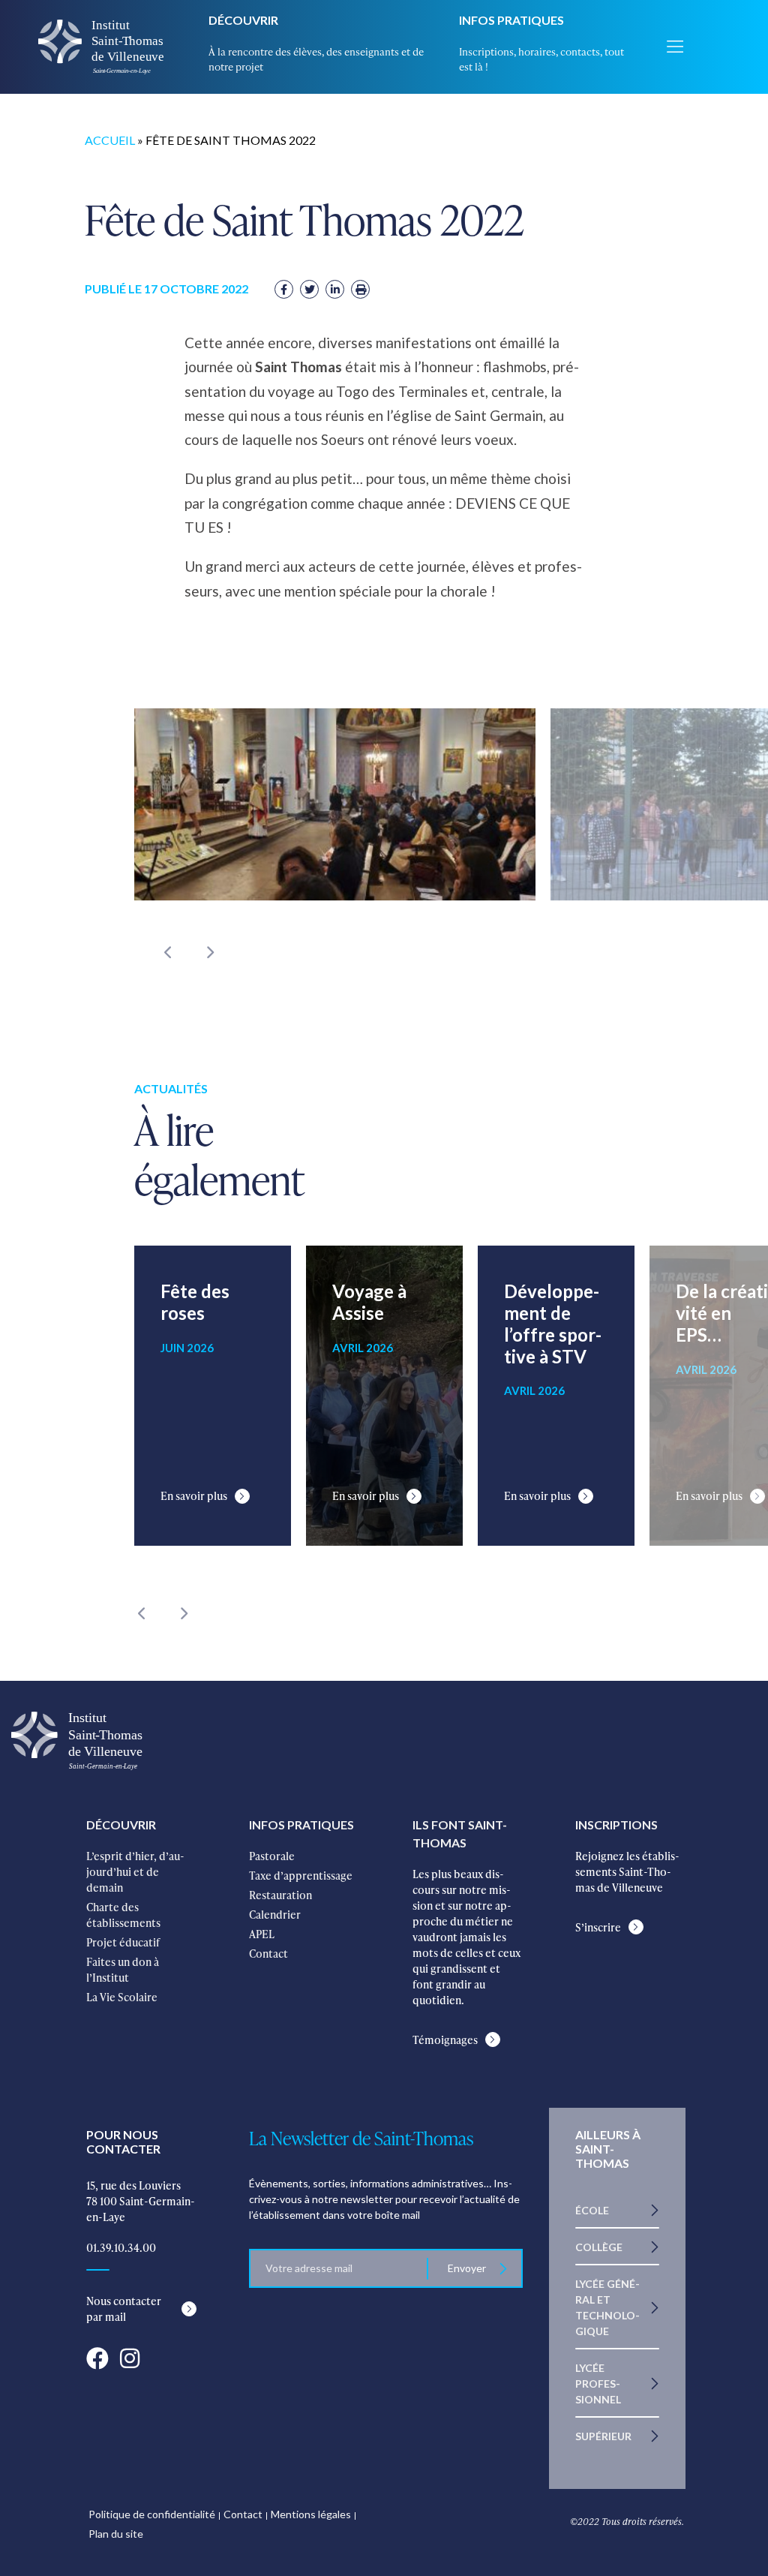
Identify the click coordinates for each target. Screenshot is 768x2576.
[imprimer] (360, 289)
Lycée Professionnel (598, 2384)
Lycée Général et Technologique (607, 2307)
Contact (243, 2514)
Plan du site (116, 2534)
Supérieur (603, 2436)
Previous (168, 952)
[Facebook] (284, 289)
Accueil (110, 140)
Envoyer (467, 2268)
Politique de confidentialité (152, 2514)
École (592, 2210)
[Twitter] (309, 289)
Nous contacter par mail (124, 2309)
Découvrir (243, 20)
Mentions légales (311, 2514)
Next (209, 952)
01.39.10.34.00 (121, 2248)
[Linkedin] (335, 289)
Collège (599, 2247)
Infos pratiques (511, 20)
